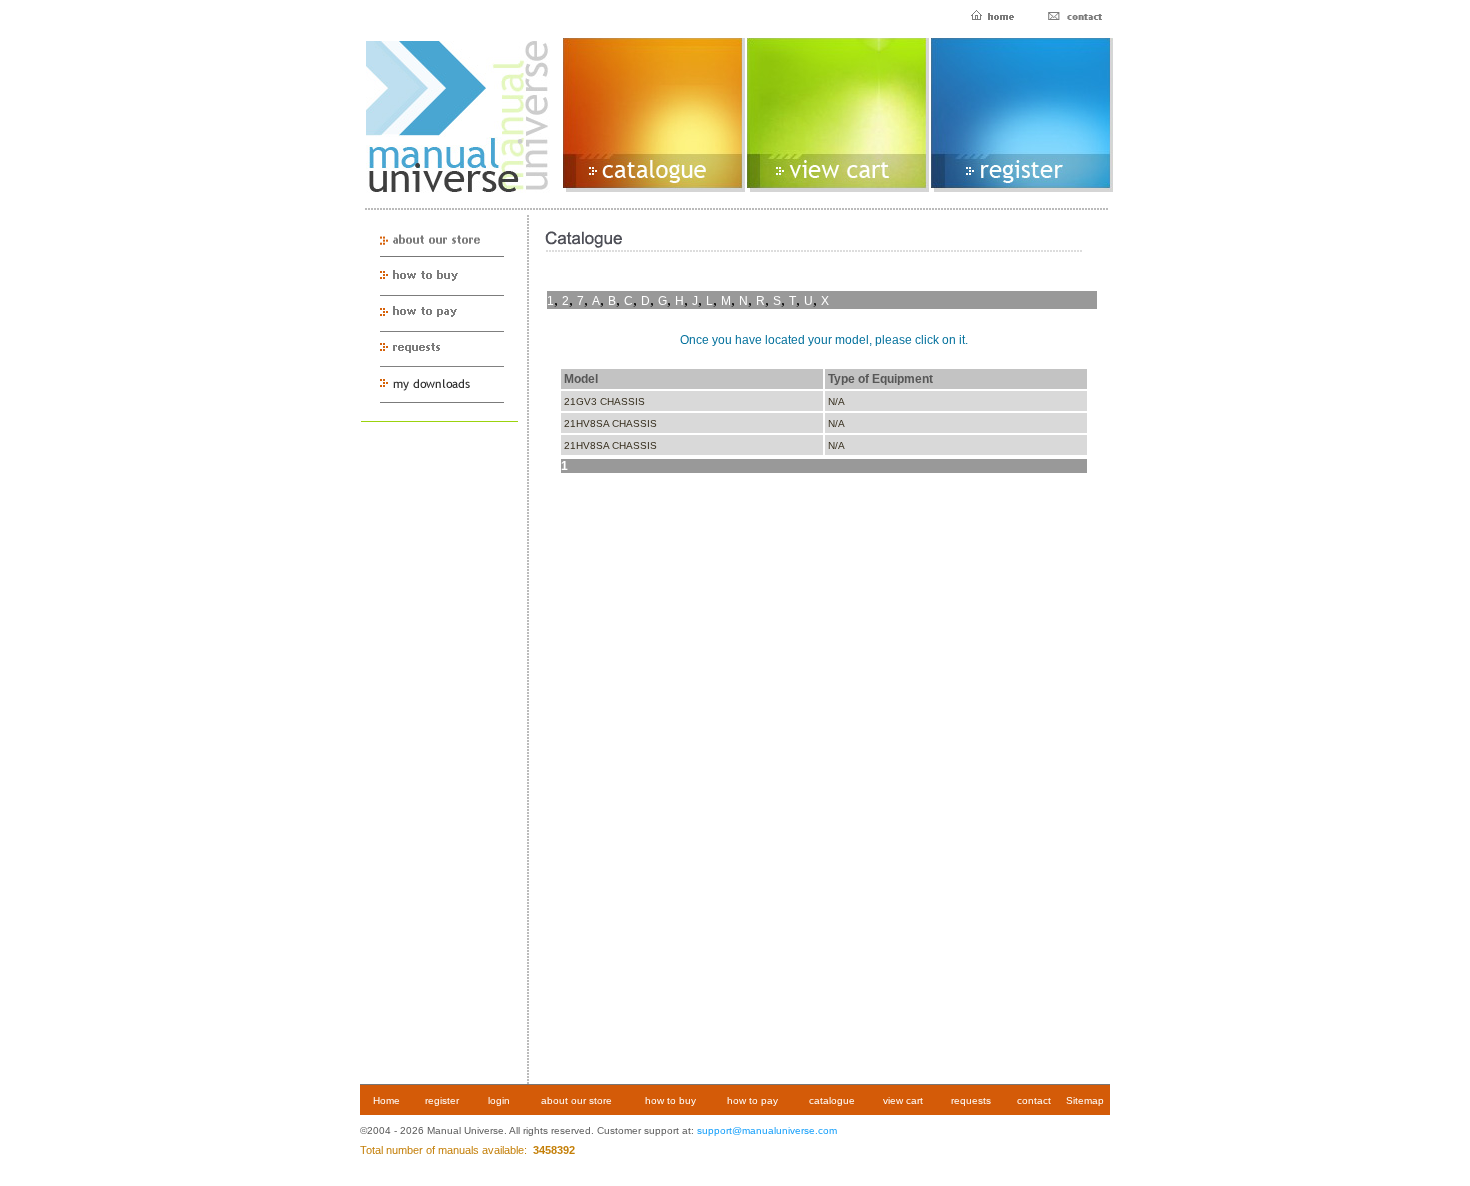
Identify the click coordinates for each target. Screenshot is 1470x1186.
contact (1034, 1100)
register (442, 1100)
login (499, 1100)
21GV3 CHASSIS (604, 401)
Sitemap (1085, 1100)
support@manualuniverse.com (767, 1130)
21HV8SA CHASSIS (610, 423)
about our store (576, 1100)
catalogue (832, 1100)
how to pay (752, 1100)
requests (971, 1100)
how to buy (670, 1100)
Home (386, 1100)
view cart (903, 1100)
